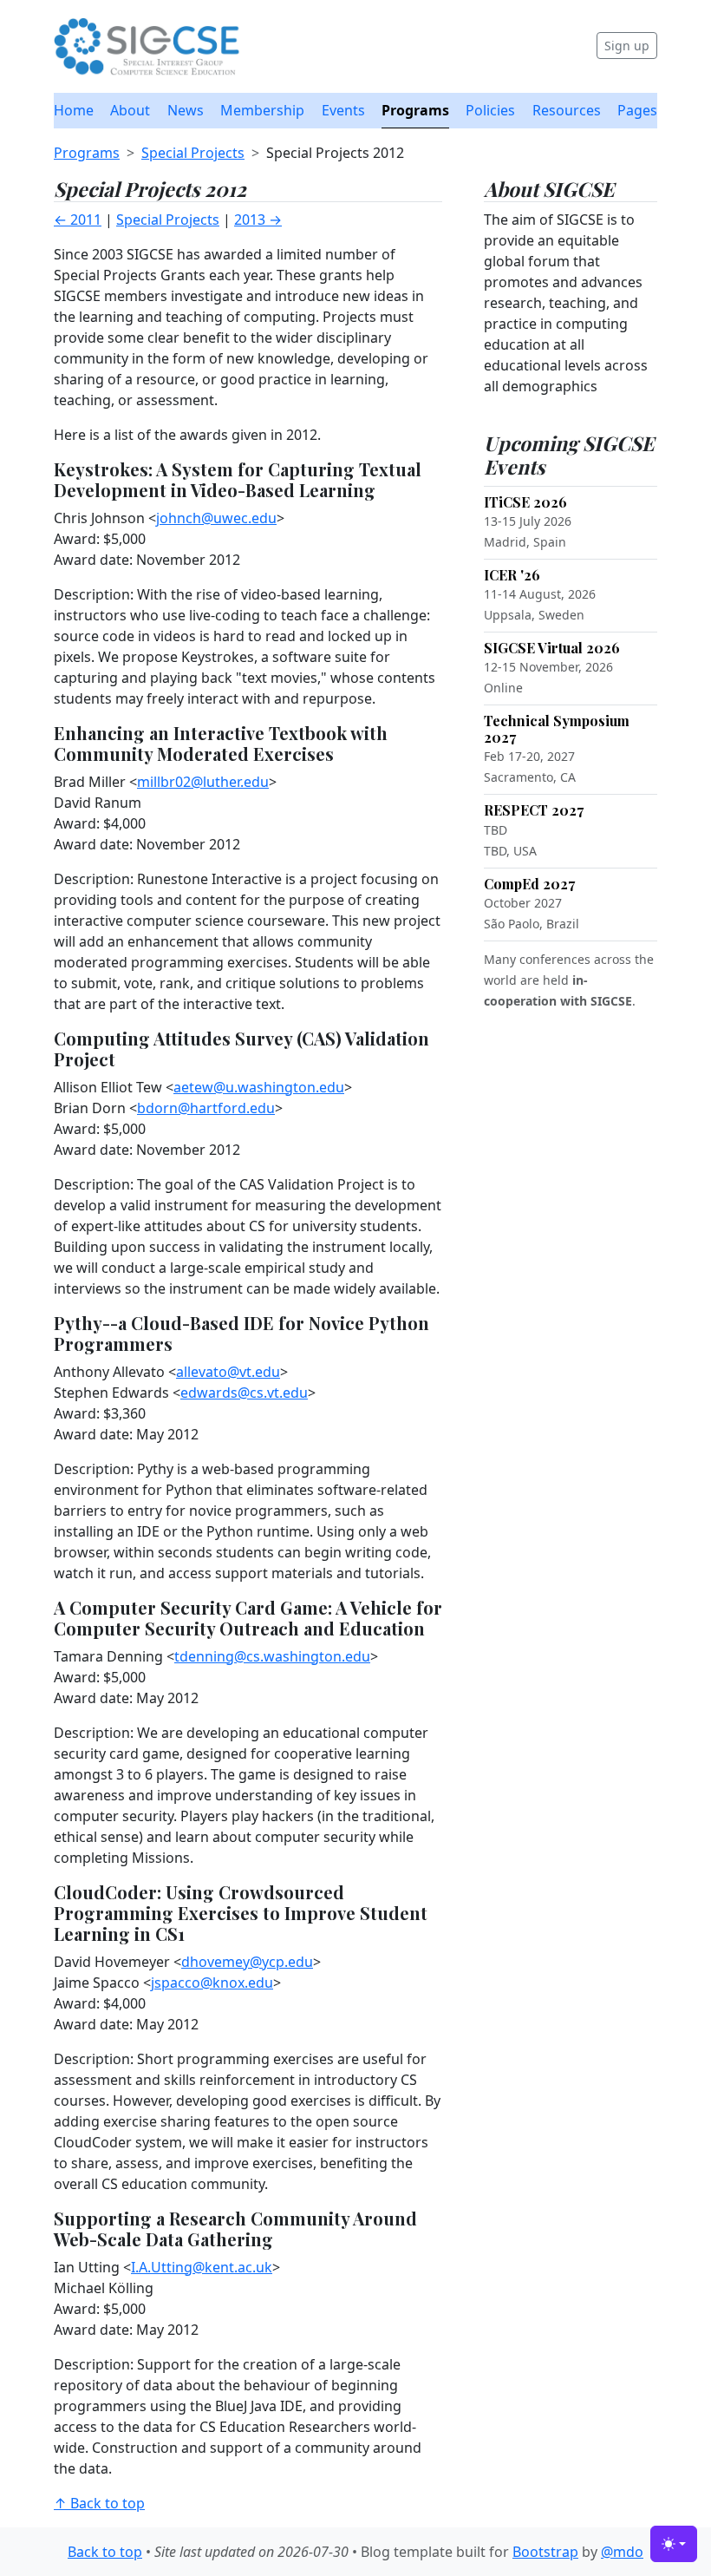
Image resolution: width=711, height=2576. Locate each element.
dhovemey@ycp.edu (247, 1962)
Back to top (105, 2552)
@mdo (622, 2552)
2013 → (258, 220)
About (130, 110)
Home (74, 110)
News (186, 110)
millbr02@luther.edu (203, 782)
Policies (490, 110)
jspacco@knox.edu (212, 1983)
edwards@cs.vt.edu (244, 1393)
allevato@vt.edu (228, 1372)
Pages (637, 110)
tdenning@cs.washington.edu (272, 1656)
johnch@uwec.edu (216, 518)
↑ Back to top (99, 2503)
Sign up (627, 46)
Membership (262, 110)
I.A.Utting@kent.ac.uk (202, 2267)
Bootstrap (545, 2552)
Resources (567, 110)
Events (343, 110)
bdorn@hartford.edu (206, 1108)
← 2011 (78, 220)
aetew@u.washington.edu (259, 1087)
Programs (415, 110)
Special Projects (193, 153)
